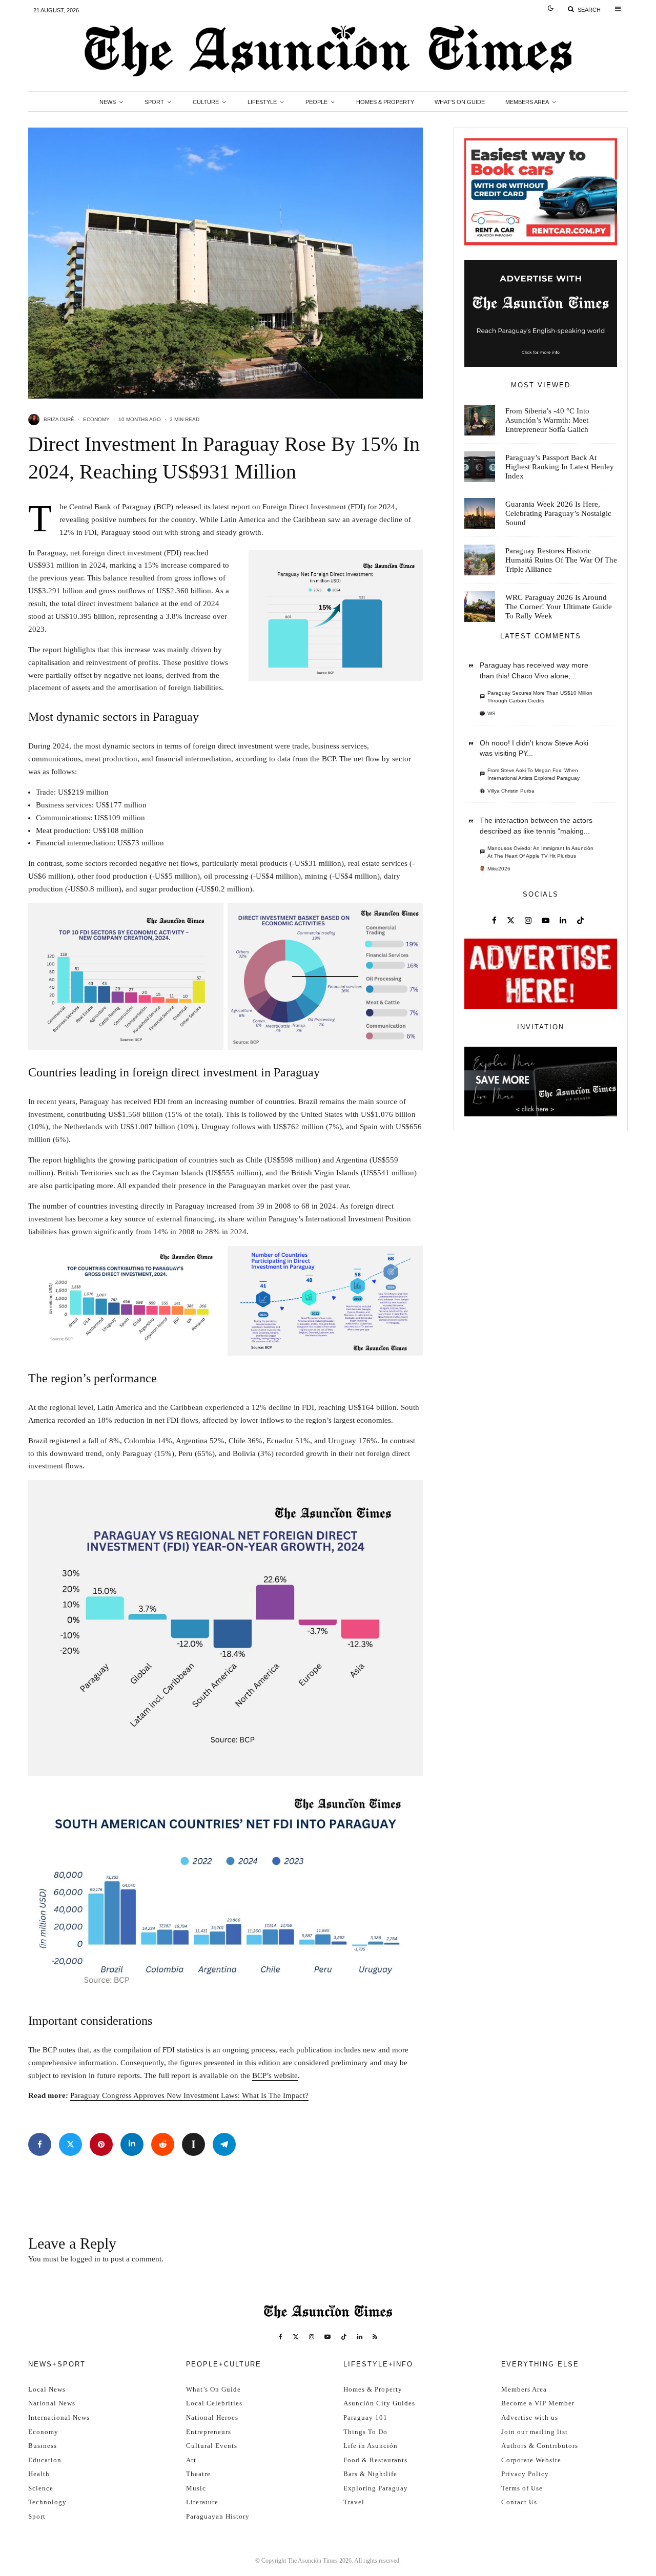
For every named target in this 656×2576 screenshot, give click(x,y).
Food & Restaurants (375, 2460)
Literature (202, 2502)
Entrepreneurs (209, 2432)
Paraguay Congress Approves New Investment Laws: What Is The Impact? (189, 2095)
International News (59, 2417)
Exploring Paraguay (376, 2488)
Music (196, 2488)
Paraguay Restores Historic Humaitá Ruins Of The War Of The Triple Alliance (561, 560)
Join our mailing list (535, 2432)
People (316, 102)
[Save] (193, 2144)
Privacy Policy (525, 2474)
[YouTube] (327, 2337)
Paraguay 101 (365, 2417)
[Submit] (163, 2144)
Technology (47, 2502)
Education (45, 2460)
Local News (47, 2389)
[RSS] (375, 2337)
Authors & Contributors (540, 2446)
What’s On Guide (460, 102)
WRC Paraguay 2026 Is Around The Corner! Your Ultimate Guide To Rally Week (559, 607)
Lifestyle (262, 102)
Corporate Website (531, 2460)
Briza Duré (59, 419)
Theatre (198, 2474)
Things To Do (365, 2432)
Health (39, 2474)
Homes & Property (385, 102)
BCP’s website (275, 2075)
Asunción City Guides (379, 2403)
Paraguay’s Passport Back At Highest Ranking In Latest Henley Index (560, 467)
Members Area (527, 102)
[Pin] (101, 2144)
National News (52, 2403)
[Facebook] (281, 2337)
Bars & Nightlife (370, 2474)
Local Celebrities (214, 2403)
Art (191, 2460)
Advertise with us (530, 2417)
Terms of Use (522, 2488)
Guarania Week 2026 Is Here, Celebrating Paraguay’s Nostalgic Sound (558, 513)
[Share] (40, 2144)
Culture (206, 102)
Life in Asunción (371, 2446)
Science (41, 2488)
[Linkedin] (360, 2337)
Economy (96, 419)
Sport (154, 102)
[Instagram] (312, 2337)
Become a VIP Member (538, 2403)
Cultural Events (212, 2446)
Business (43, 2446)
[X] (296, 2337)
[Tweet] (70, 2144)
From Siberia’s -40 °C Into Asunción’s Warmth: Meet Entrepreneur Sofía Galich (547, 420)
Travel (354, 2502)
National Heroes (212, 2417)
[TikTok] (344, 2337)
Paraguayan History (218, 2516)
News (108, 102)
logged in (85, 2259)
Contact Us (519, 2502)
